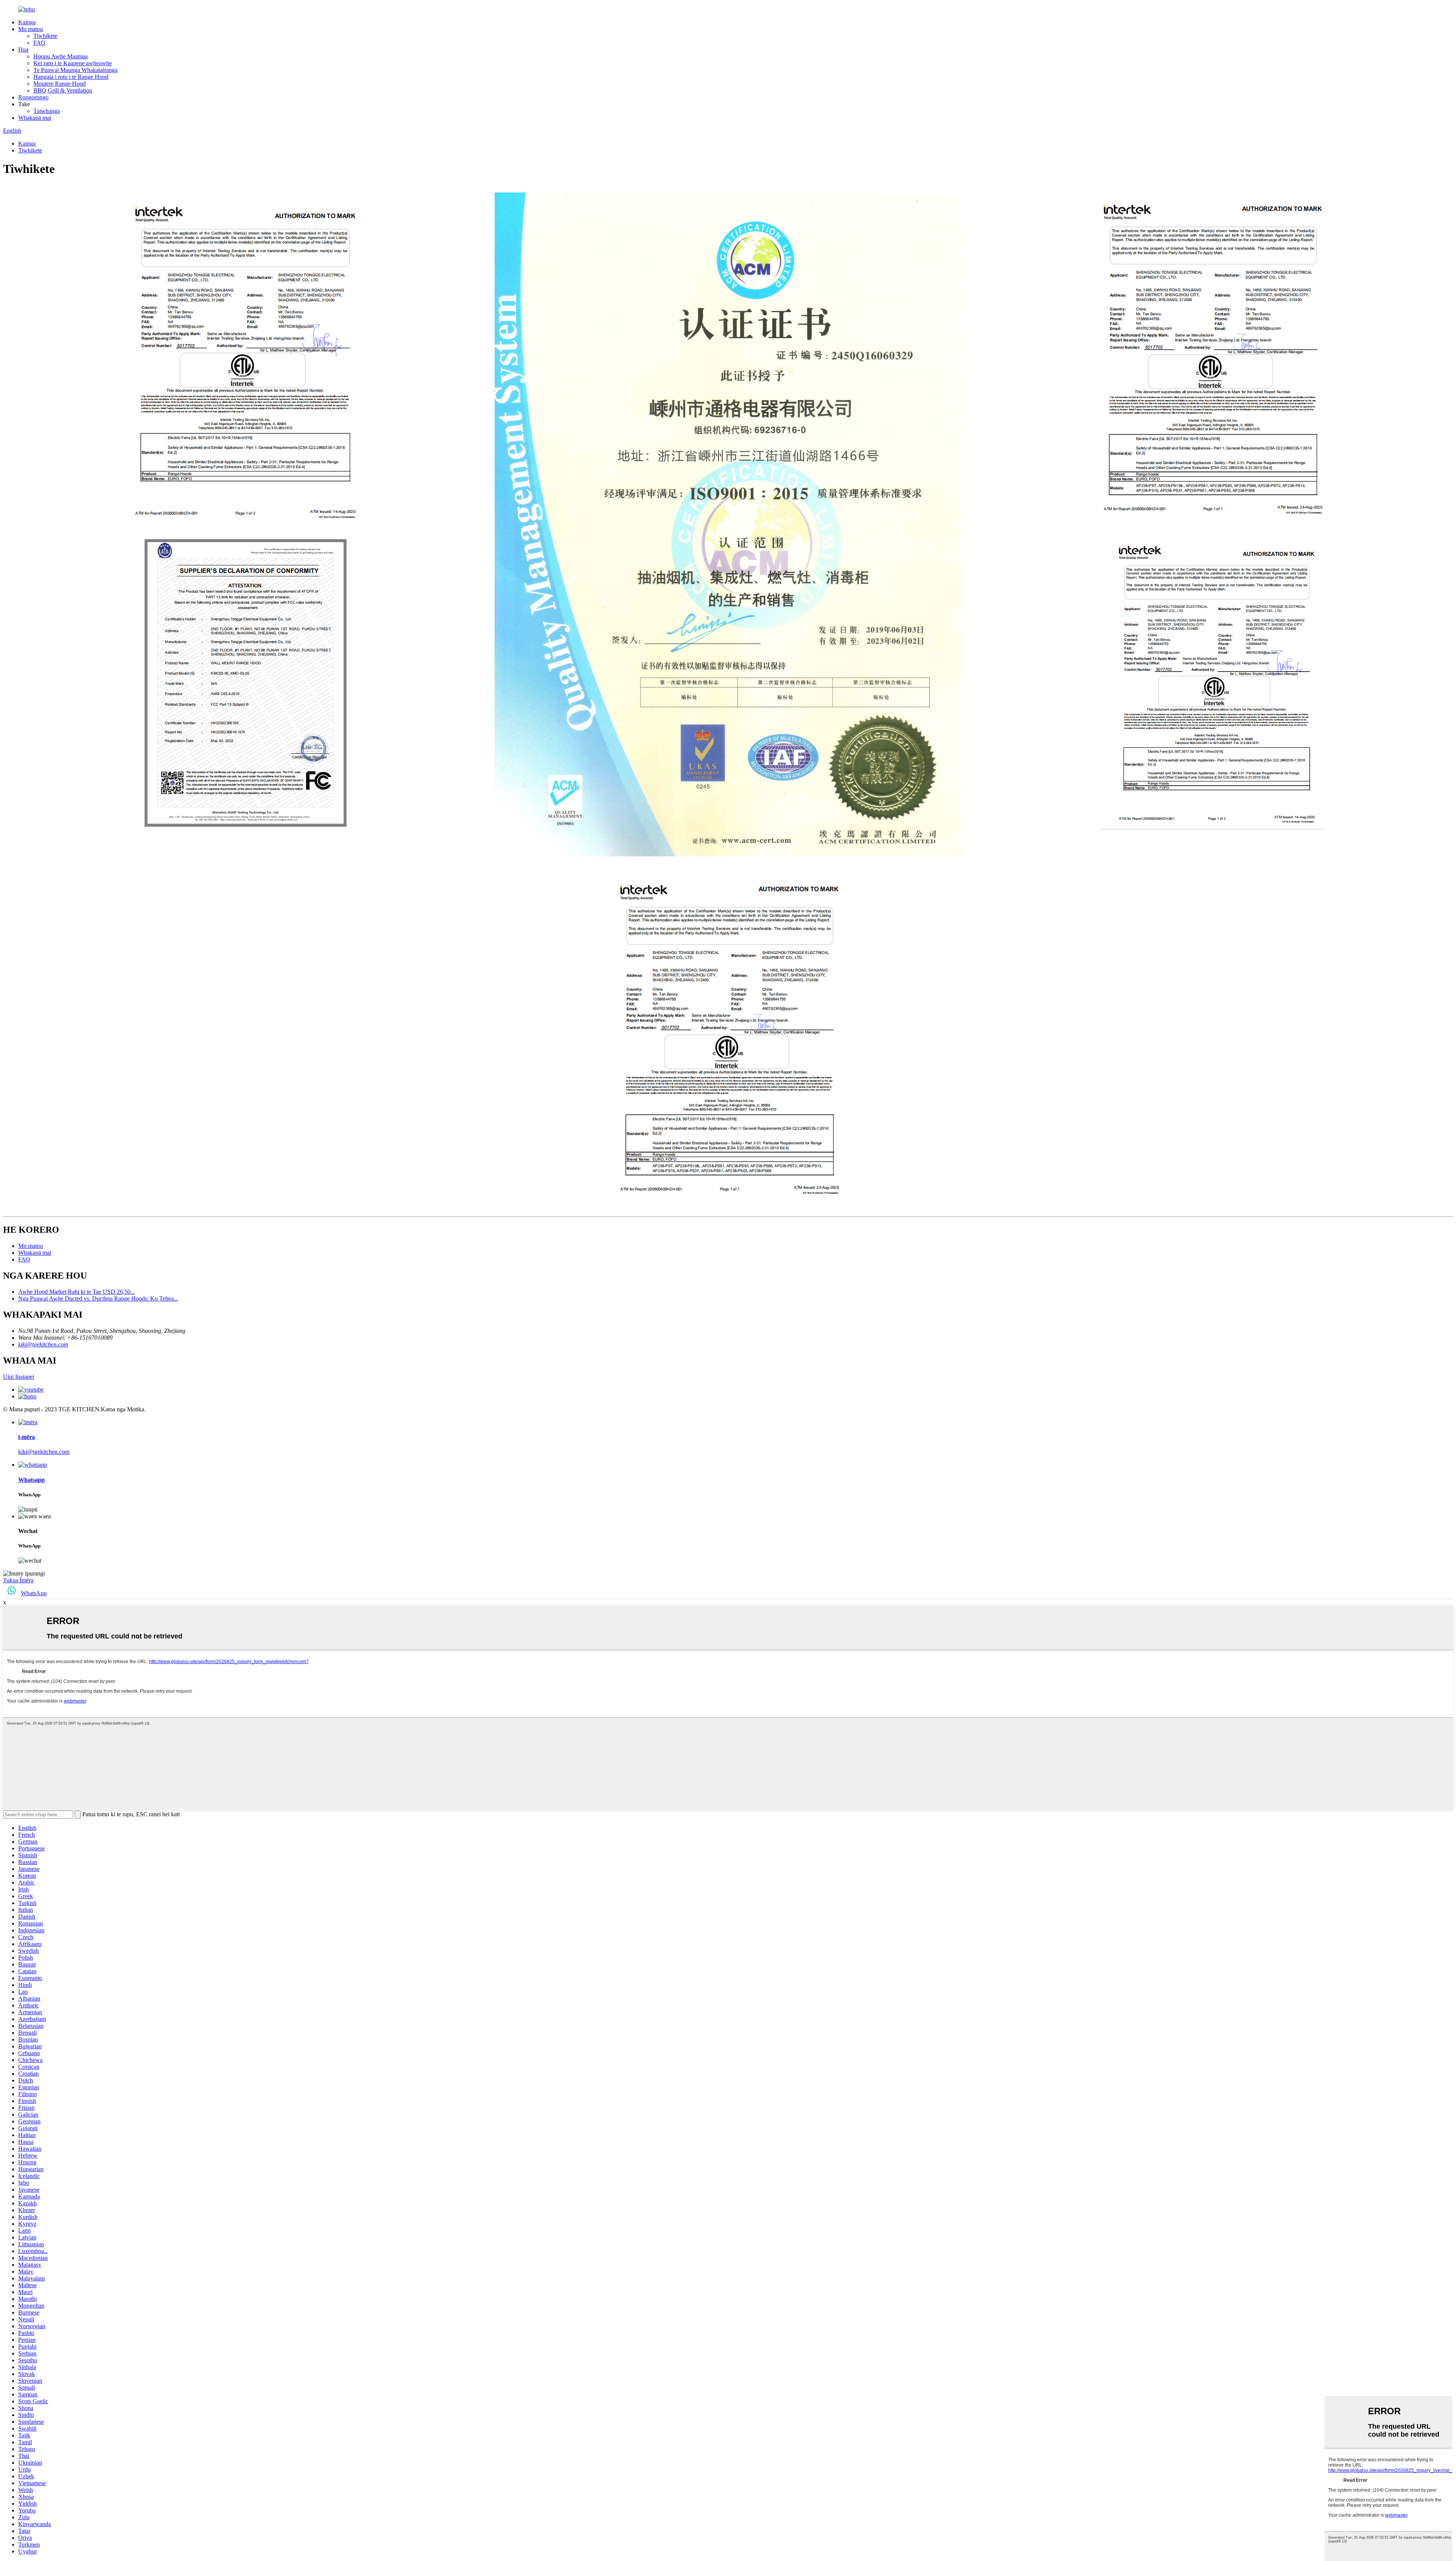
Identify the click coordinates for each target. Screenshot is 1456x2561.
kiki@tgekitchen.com (43, 1344)
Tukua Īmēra (18, 1580)
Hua (23, 49)
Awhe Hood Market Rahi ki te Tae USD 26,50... (77, 1292)
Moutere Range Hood (60, 84)
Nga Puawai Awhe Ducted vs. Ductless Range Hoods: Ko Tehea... (98, 1299)
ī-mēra (27, 1437)
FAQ (39, 43)
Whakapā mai (35, 118)
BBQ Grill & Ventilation (63, 90)
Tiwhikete (45, 36)
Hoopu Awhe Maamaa (60, 56)
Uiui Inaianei (19, 1377)
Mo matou (31, 29)
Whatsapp (31, 1480)
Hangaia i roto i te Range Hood (71, 77)
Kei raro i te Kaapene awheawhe (73, 63)
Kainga (27, 22)
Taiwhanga (47, 111)
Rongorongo (33, 97)
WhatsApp (34, 1593)
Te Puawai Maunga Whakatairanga (75, 70)
